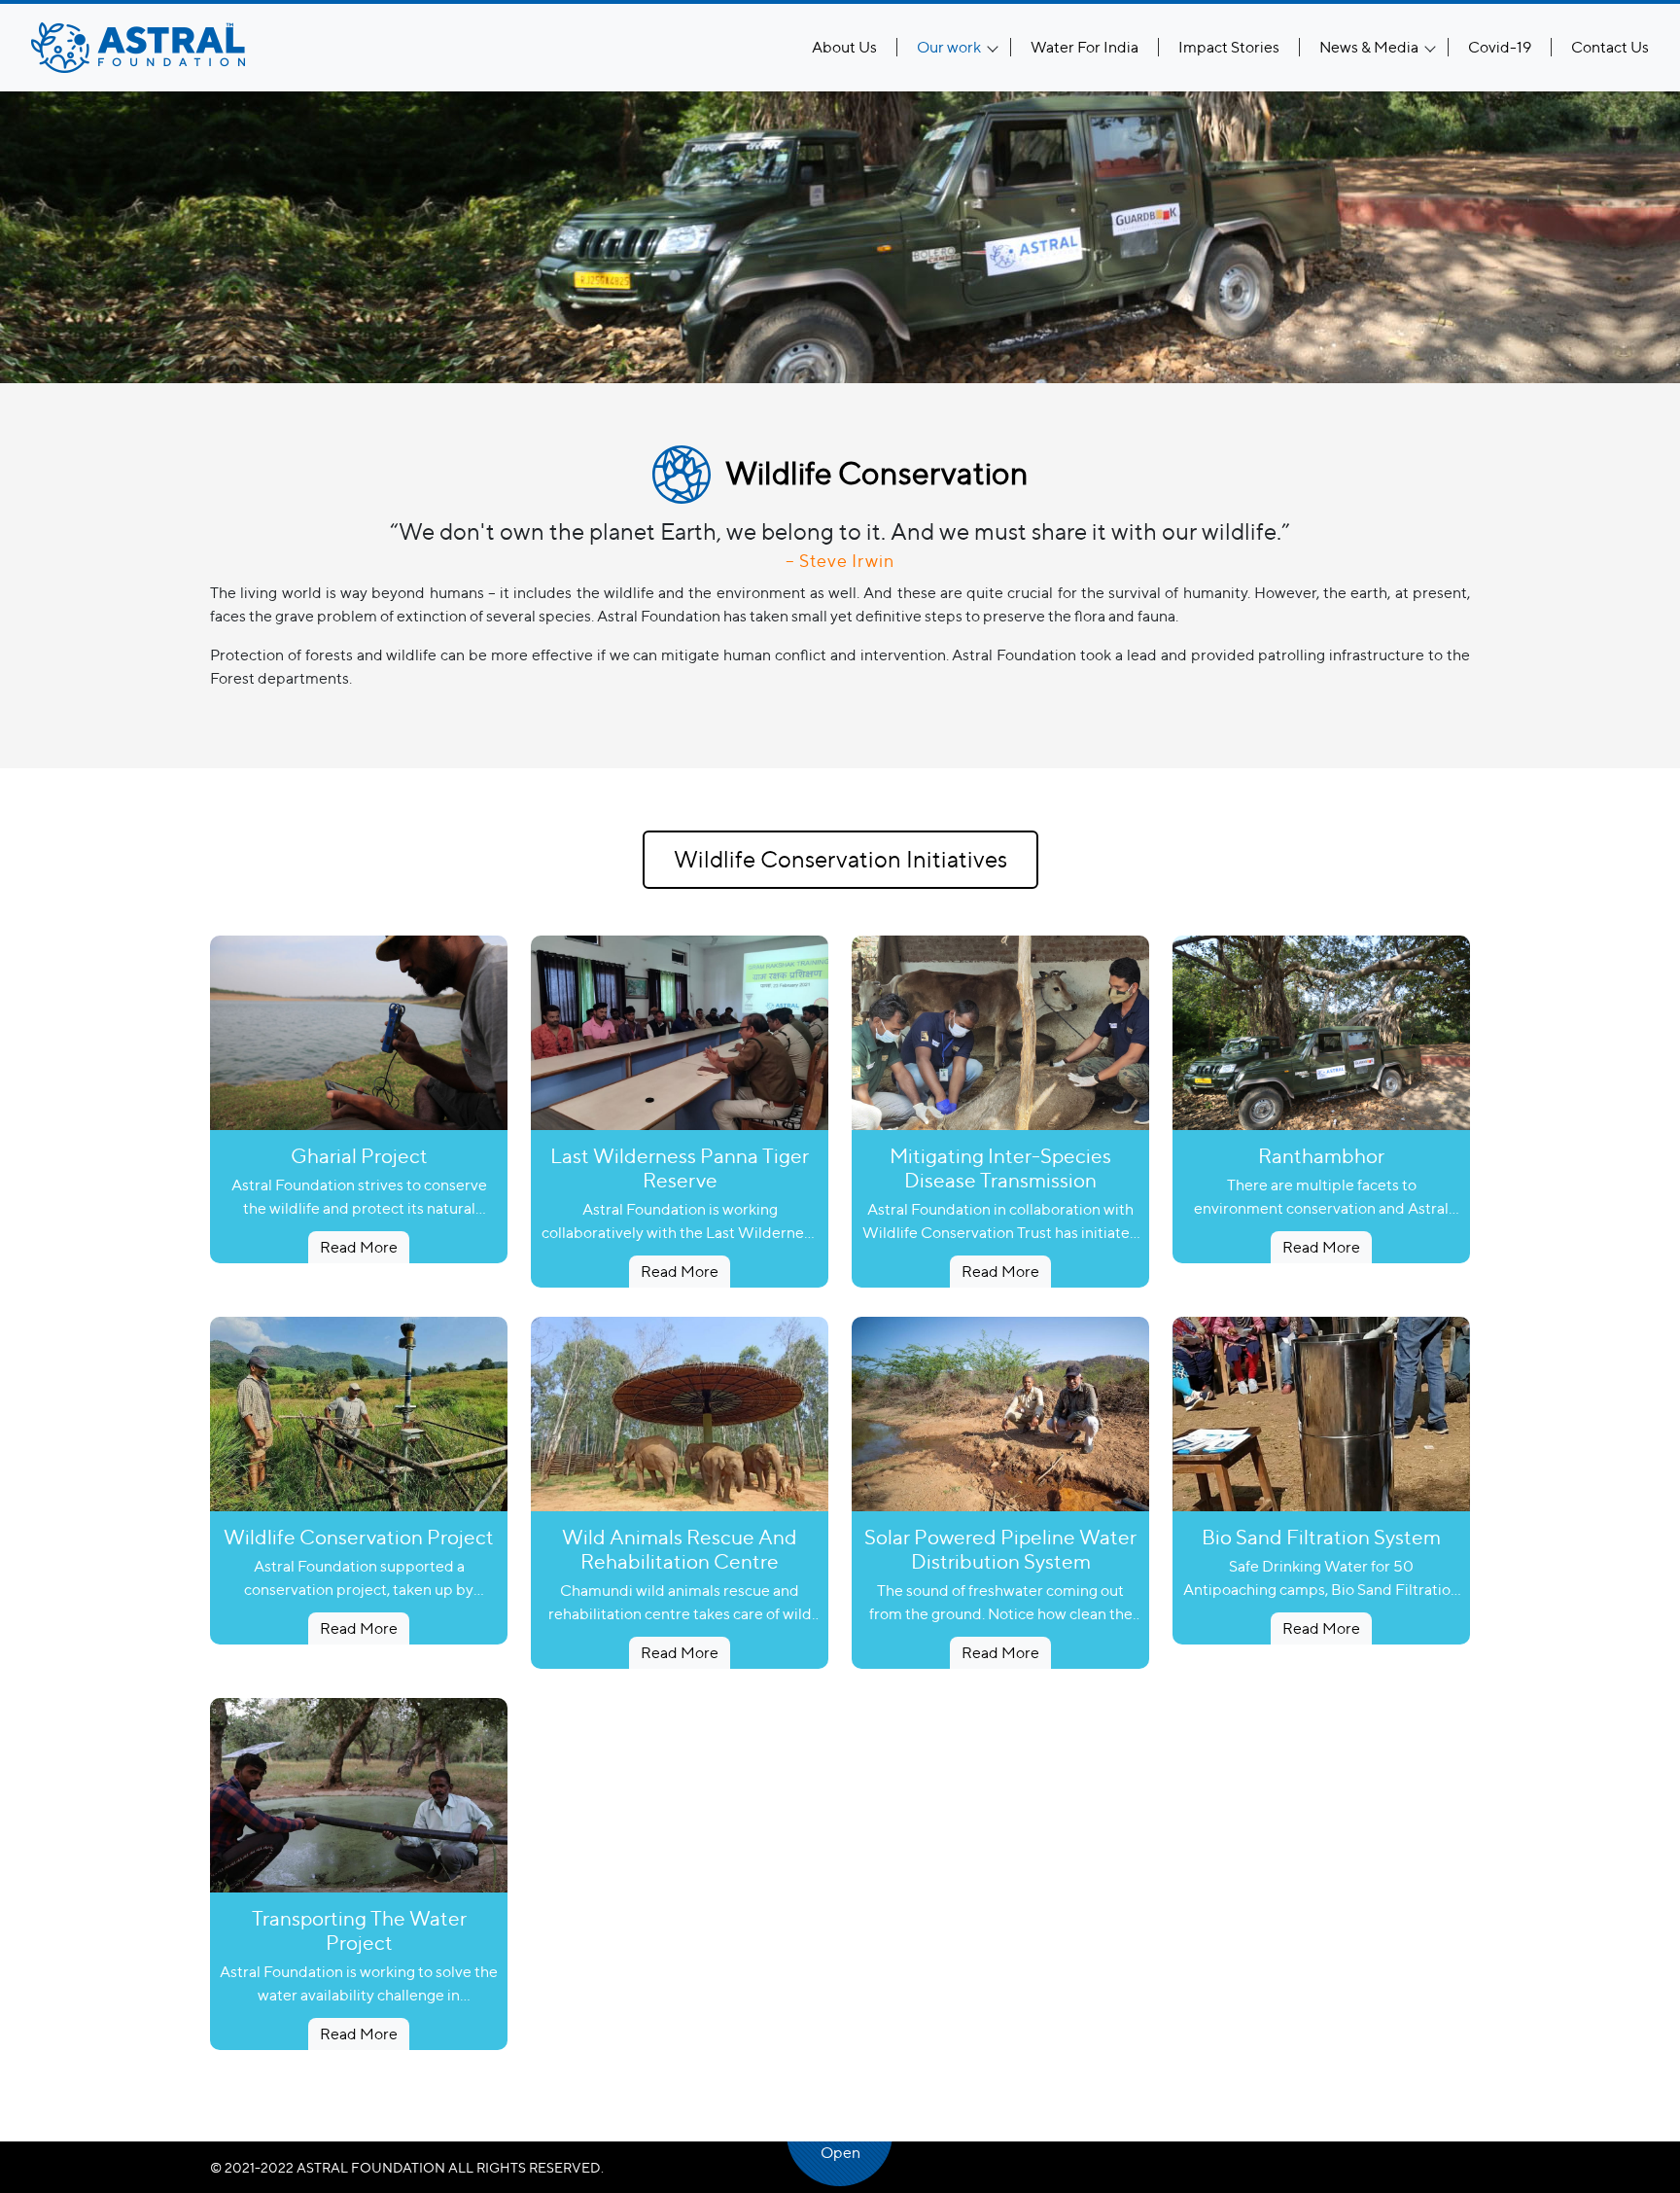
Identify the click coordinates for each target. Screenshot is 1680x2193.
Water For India (1085, 47)
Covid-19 (1500, 47)
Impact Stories (1229, 47)
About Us (844, 47)
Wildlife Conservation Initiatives (840, 859)
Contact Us (1610, 47)
